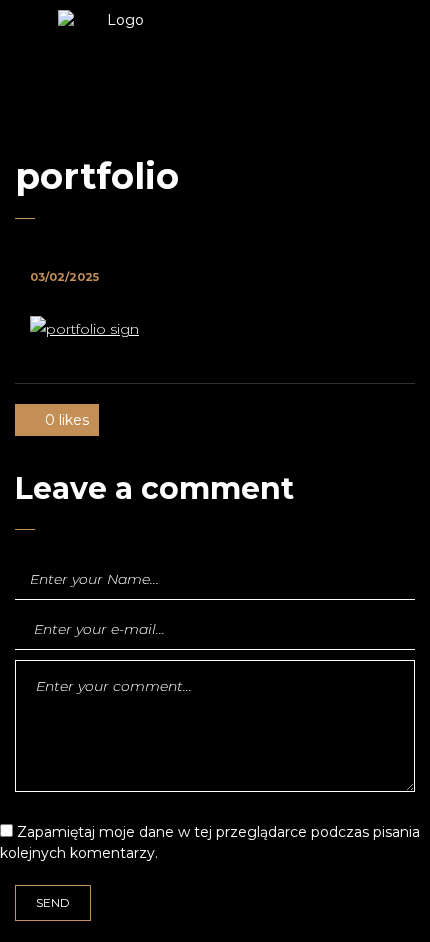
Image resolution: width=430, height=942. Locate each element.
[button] (336, 70)
